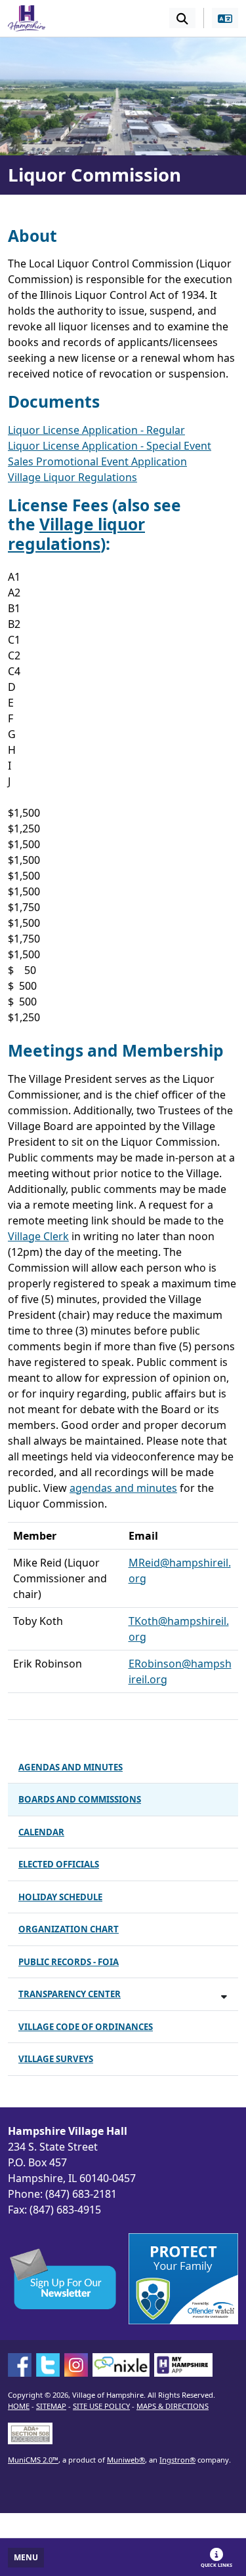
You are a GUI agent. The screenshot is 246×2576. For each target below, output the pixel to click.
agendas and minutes (123, 1488)
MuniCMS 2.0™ (33, 2460)
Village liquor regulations (76, 534)
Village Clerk (38, 1236)
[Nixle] (121, 2365)
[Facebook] (20, 2365)
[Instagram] (76, 2365)
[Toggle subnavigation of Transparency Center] (224, 1996)
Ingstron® (177, 2460)
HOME (19, 2406)
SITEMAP (51, 2406)
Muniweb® (126, 2460)
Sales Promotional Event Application (97, 461)
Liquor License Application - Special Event (110, 446)
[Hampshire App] (183, 2365)
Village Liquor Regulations (72, 477)
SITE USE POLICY (101, 2406)
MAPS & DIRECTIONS (173, 2406)
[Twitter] (48, 2365)
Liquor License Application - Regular (96, 430)
